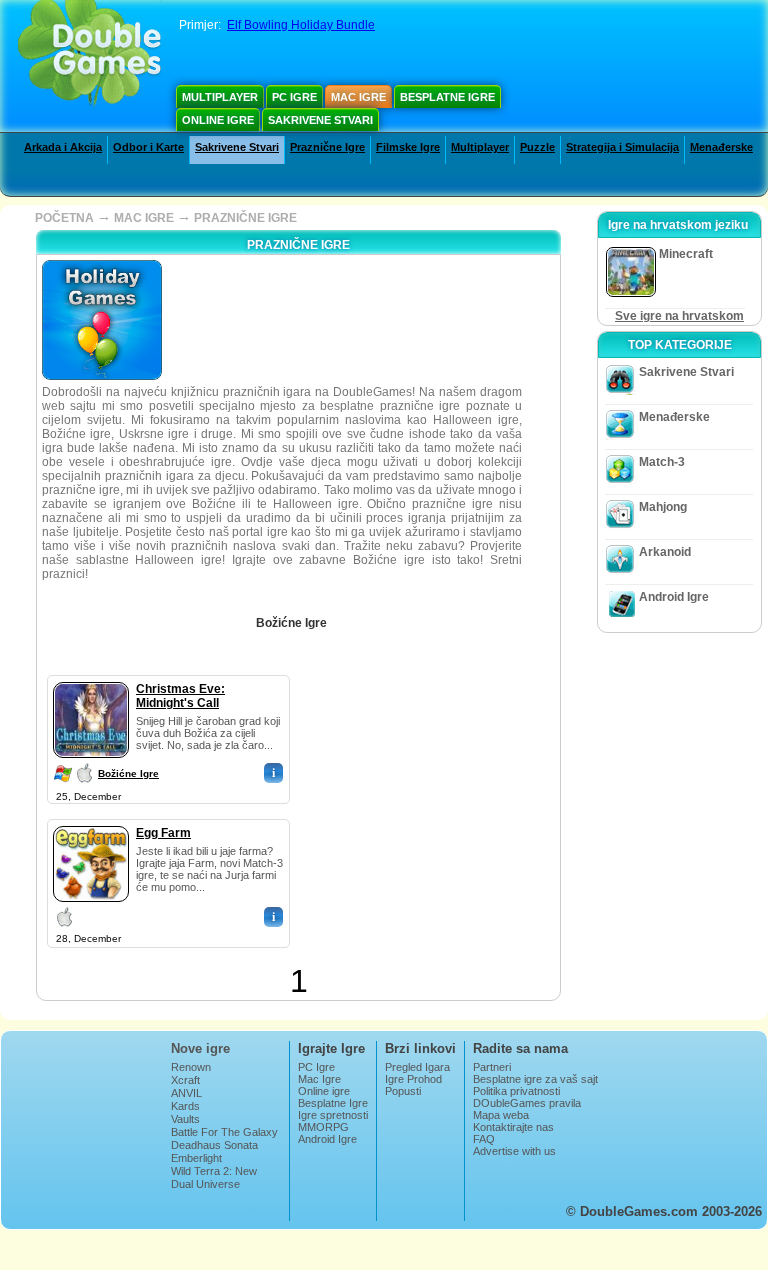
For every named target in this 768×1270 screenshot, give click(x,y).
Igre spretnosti (333, 1115)
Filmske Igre (408, 147)
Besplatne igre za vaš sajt (535, 1079)
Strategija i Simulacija (622, 147)
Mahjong (663, 507)
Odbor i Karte (148, 147)
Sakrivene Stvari (320, 120)
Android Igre (674, 597)
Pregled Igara (417, 1067)
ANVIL (186, 1093)
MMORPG (323, 1127)
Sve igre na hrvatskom (679, 316)
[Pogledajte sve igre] (341, 616)
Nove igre (200, 1048)
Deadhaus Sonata (214, 1145)
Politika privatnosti (516, 1091)
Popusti (403, 1091)
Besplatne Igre (447, 97)
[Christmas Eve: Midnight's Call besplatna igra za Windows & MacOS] (91, 678)
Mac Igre (358, 97)
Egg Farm (163, 833)
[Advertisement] (458, 800)
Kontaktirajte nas (513, 1127)
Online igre (218, 120)
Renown (191, 1067)
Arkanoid (665, 552)
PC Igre (294, 97)
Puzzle (537, 147)
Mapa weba (501, 1115)
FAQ (484, 1139)
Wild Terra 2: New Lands (214, 1177)
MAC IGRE (144, 218)
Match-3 (662, 462)
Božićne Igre (128, 773)
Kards (185, 1106)
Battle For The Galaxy (224, 1132)
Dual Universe (205, 1184)
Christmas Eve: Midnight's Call (180, 696)
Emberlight (196, 1158)
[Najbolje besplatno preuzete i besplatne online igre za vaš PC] (89, 55)
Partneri (492, 1067)
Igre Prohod (413, 1079)
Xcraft (185, 1080)
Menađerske (721, 147)
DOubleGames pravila (527, 1103)
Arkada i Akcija (63, 147)
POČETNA (64, 218)
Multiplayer (220, 97)
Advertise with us (514, 1151)
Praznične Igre (327, 147)
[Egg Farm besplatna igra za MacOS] (91, 822)
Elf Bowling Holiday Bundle (301, 25)
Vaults (185, 1119)
